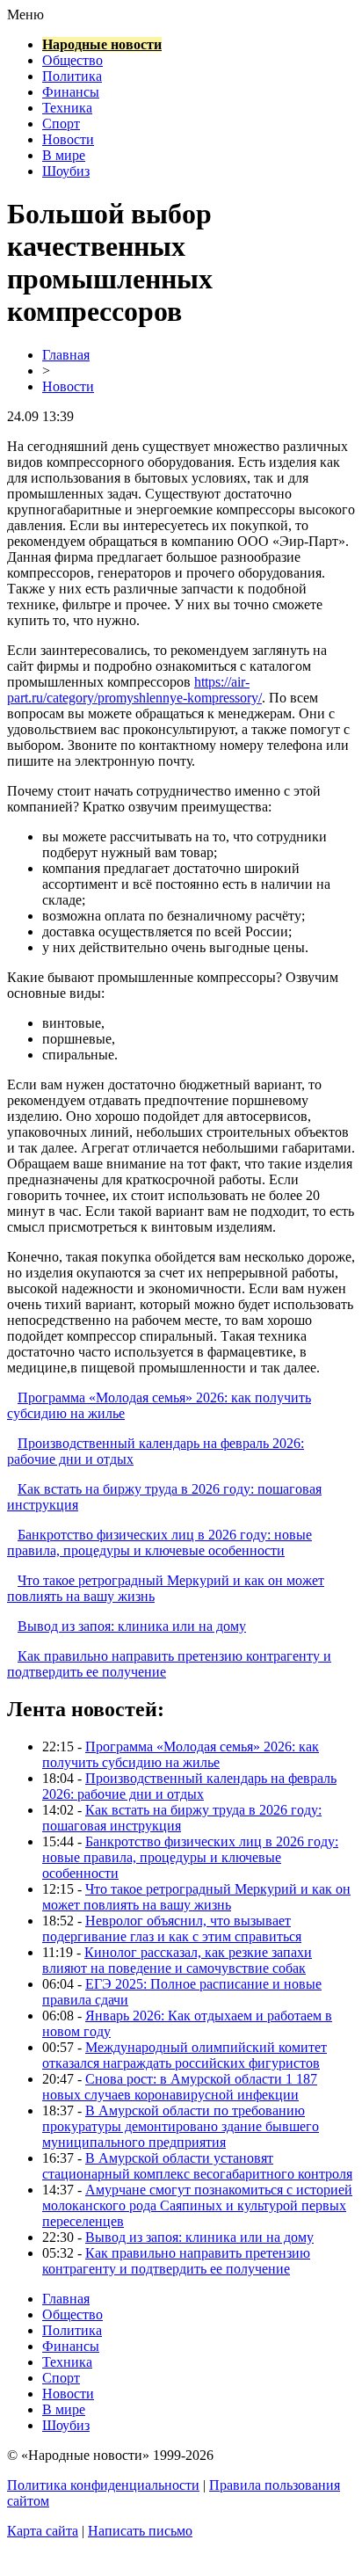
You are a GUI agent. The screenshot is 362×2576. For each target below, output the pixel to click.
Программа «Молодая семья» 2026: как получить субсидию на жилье (181, 1754)
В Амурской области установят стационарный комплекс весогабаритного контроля (197, 2166)
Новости (68, 139)
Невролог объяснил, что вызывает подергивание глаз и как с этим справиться (172, 1928)
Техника (67, 108)
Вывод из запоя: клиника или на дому (132, 1626)
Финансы (71, 92)
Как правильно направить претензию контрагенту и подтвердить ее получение (176, 2261)
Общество (72, 60)
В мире (64, 155)
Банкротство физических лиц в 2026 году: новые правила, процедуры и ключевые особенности (159, 1543)
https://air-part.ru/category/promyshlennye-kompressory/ (134, 690)
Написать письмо (140, 2531)
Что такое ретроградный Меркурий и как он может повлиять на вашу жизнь (196, 1897)
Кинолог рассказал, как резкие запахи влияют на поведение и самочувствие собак (177, 1960)
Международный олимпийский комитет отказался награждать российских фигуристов (185, 2055)
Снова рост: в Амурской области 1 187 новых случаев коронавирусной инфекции (180, 2087)
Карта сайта (43, 2531)
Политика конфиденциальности (103, 2485)
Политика (72, 76)
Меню (25, 15)
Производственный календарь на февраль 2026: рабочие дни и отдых (189, 1786)
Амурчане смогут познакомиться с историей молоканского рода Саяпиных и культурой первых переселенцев (197, 2205)
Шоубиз (66, 171)
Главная (66, 355)
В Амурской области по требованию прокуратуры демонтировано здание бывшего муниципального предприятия (181, 2126)
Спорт (61, 124)
